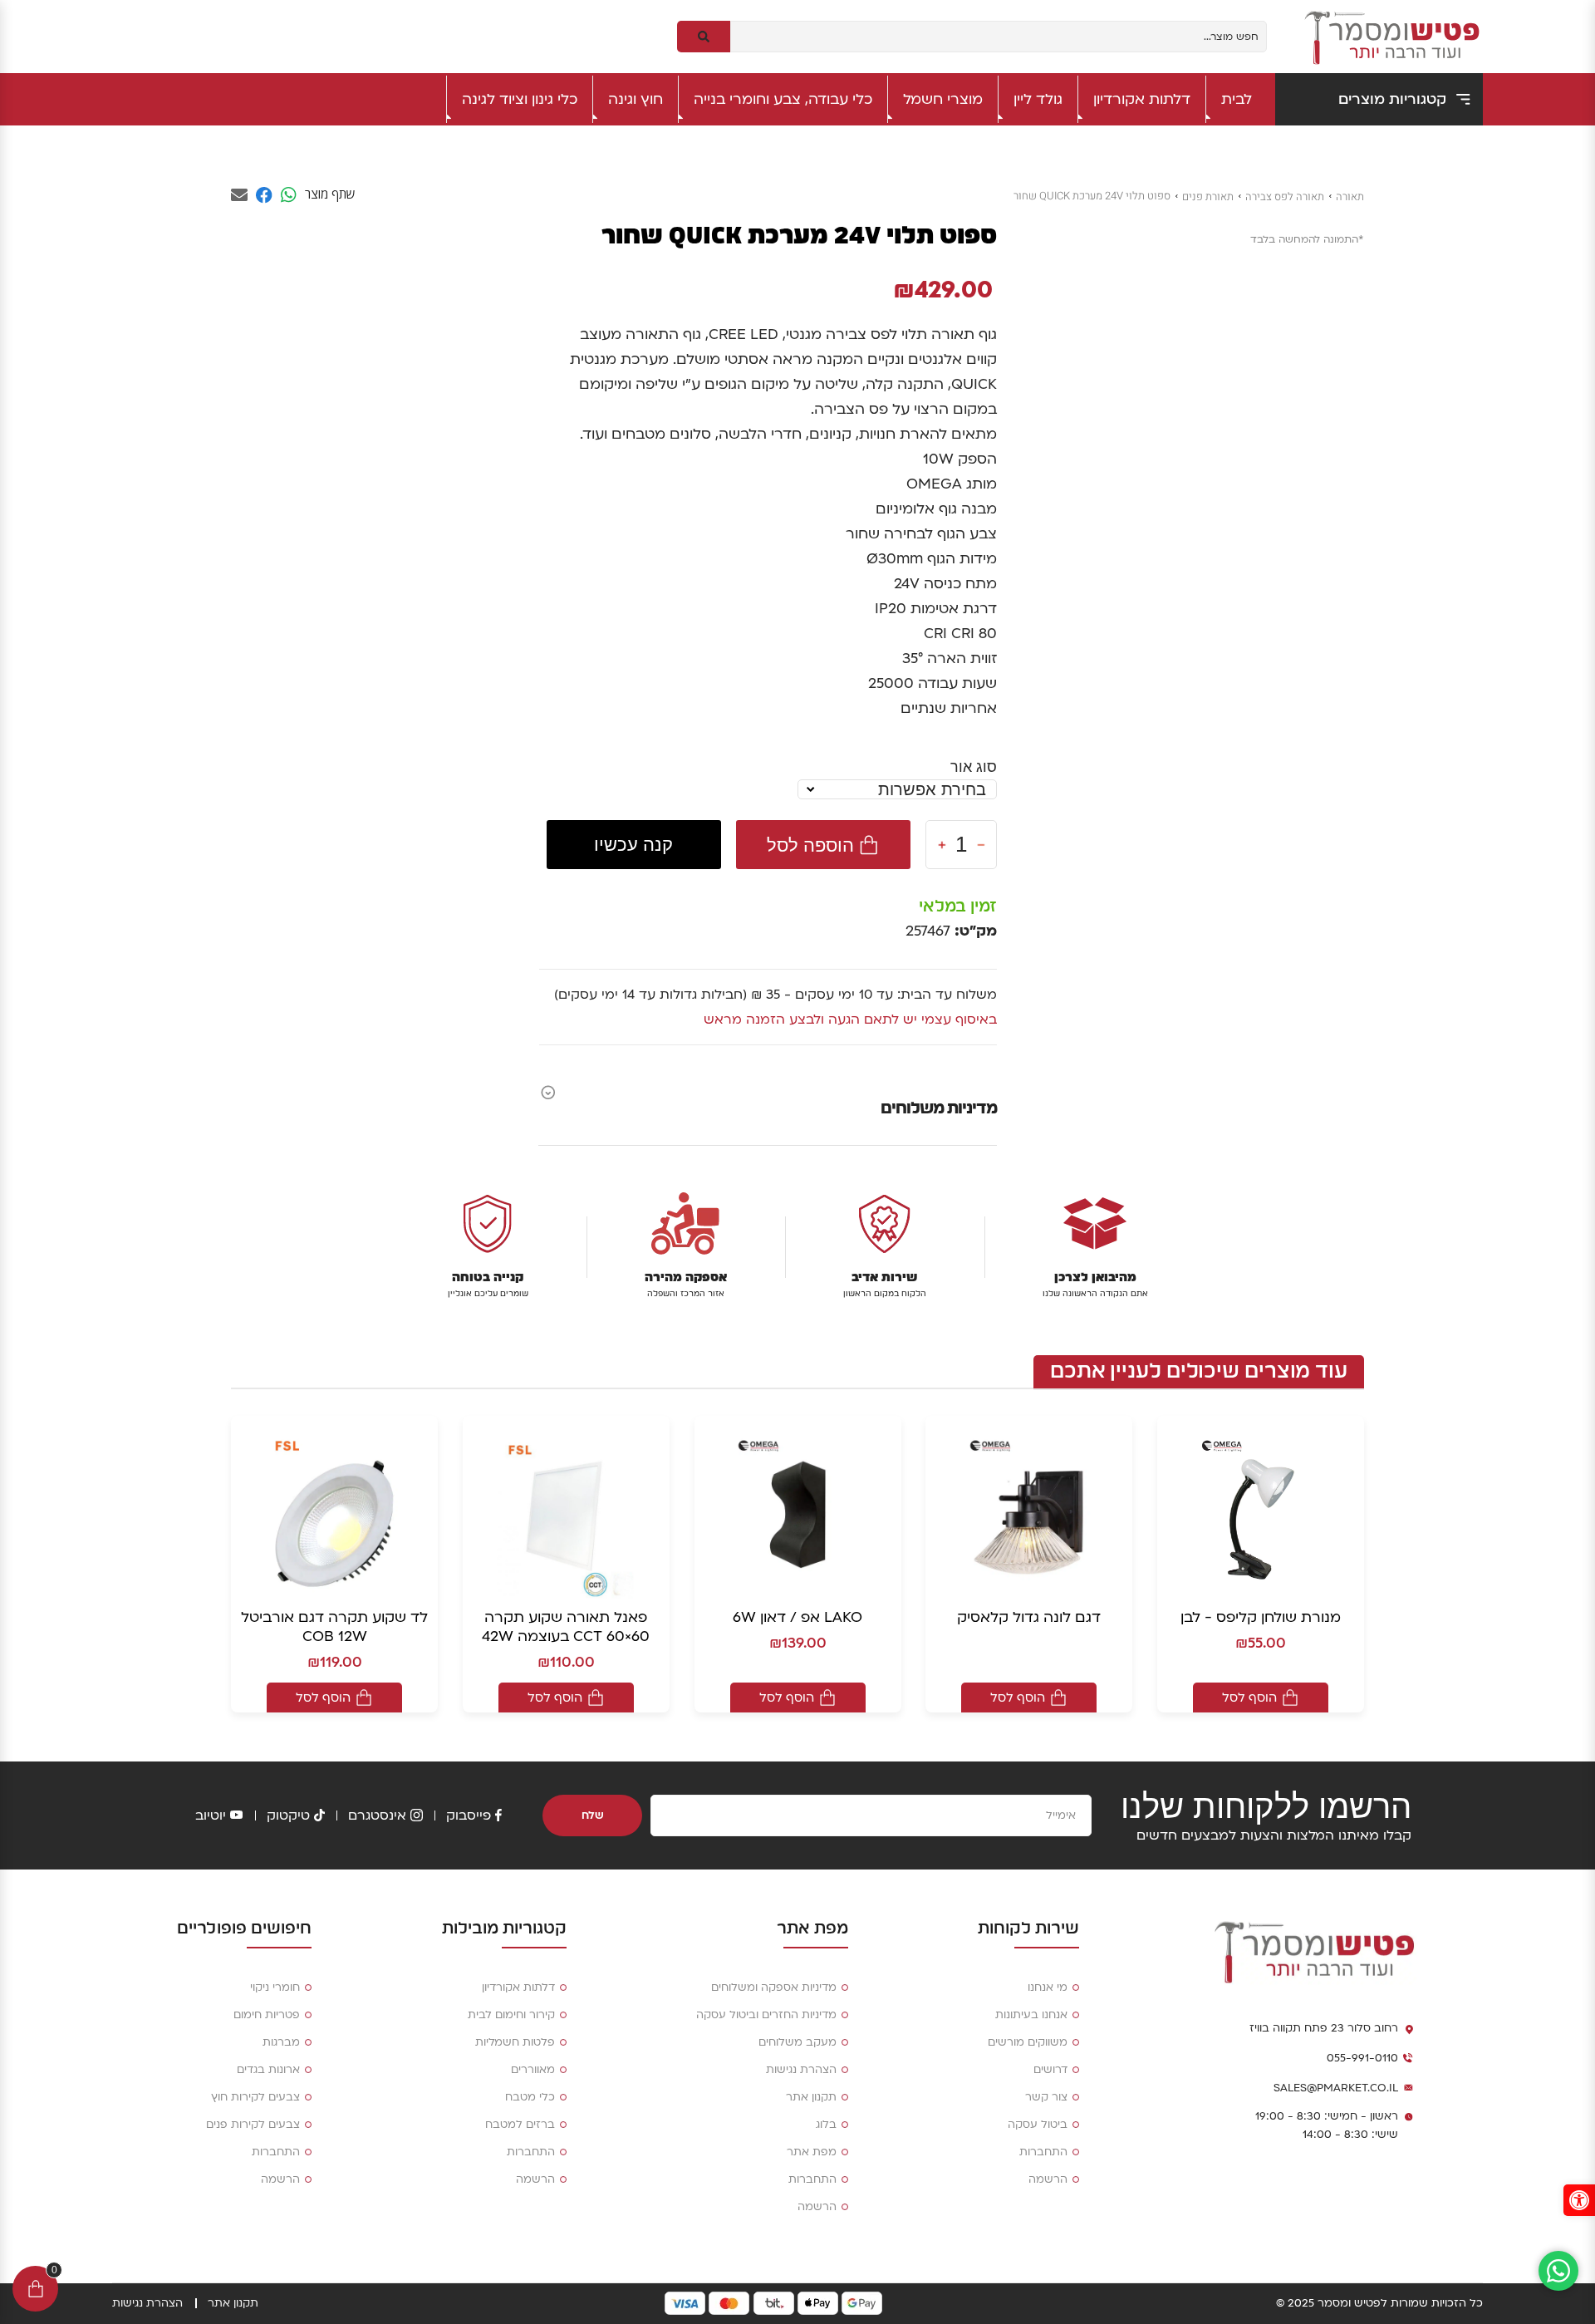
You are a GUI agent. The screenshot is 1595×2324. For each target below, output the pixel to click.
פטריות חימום (267, 2015)
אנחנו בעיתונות (1031, 2015)
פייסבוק (469, 1815)
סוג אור (974, 766)
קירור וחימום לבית (511, 2015)
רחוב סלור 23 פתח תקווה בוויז (1324, 2028)
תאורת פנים (1208, 197)
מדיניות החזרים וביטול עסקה (766, 2015)
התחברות (1043, 2152)
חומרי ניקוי (275, 1987)
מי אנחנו (1048, 1987)
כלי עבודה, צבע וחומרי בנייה (783, 99)
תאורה (1350, 197)
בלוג (826, 2125)
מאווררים (533, 2070)
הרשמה (1048, 2179)
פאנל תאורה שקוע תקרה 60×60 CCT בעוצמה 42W (566, 1627)
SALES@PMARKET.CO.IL (1336, 2088)
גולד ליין (1038, 99)
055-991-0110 (1362, 2058)
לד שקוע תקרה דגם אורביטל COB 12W (334, 1627)
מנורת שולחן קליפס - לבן (1261, 1617)
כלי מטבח (530, 2097)
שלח (593, 1815)
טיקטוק (288, 1815)
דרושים (1050, 2070)
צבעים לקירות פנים (253, 2125)
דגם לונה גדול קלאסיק (1029, 1617)
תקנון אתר (811, 2097)
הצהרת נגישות (801, 2070)
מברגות (281, 2042)
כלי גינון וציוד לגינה (520, 99)
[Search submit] (704, 37)
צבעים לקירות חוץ (255, 2097)
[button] (1579, 2200)
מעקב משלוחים (797, 2042)
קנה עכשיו (633, 845)
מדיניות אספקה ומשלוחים (774, 1987)
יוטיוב (211, 1815)
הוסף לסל (1249, 1698)
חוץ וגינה (636, 99)
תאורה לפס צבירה (1285, 197)
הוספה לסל (810, 845)
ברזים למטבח (520, 2125)
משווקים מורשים (1028, 2042)
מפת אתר (812, 2152)
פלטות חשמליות (515, 2042)
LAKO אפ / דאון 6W (797, 1617)
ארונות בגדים (268, 2070)
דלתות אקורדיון (1142, 99)
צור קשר (1046, 2097)
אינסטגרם (377, 1815)
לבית (1237, 99)
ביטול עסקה (1038, 2125)
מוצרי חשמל (943, 99)
